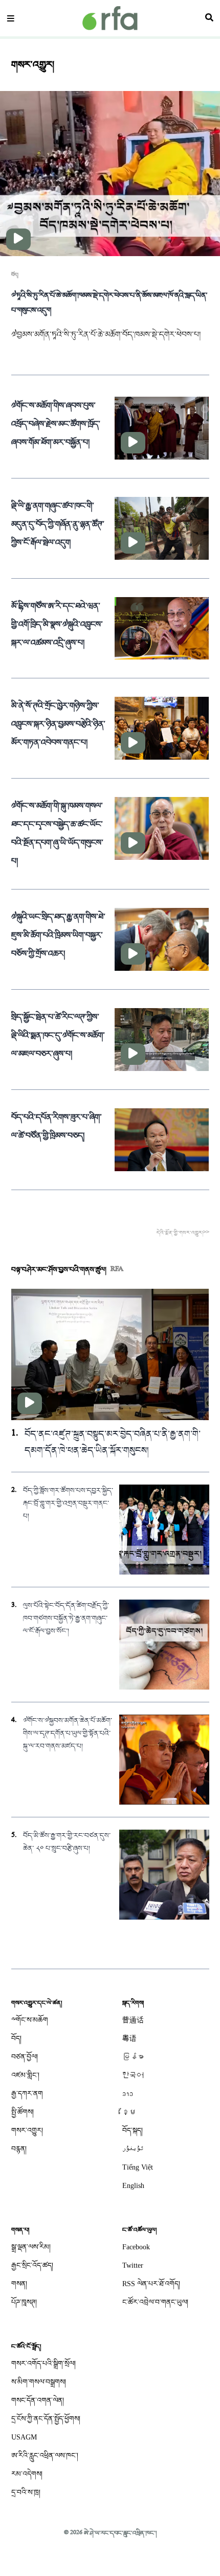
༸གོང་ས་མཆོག (30, 2020)
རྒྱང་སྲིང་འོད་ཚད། (32, 2265)
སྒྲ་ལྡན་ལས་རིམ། (31, 2247)
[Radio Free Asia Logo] (110, 18)
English (133, 2186)
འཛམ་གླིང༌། (25, 2075)
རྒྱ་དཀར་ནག (27, 2094)
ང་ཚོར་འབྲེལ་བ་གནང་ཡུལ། (155, 2302)
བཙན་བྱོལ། (25, 2057)
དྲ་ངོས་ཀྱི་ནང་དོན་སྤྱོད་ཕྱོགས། (46, 2419)
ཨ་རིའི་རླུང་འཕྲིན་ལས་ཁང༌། (45, 2456)
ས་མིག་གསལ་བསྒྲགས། (39, 2382)
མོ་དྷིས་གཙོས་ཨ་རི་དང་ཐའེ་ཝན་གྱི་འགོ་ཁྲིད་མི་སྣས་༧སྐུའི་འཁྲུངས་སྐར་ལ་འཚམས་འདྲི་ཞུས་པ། (57, 625)
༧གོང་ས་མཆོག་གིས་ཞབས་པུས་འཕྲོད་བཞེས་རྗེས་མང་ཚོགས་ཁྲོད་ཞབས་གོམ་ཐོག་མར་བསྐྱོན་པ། (56, 424)
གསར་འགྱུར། (27, 2130)
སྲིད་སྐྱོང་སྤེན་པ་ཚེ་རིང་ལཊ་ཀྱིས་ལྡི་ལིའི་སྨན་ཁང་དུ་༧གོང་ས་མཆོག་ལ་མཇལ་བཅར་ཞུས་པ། (58, 1036)
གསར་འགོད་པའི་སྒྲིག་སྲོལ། (43, 2364)
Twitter (133, 2265)
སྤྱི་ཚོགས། (23, 2112)
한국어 (133, 2075)
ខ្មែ (129, 2112)
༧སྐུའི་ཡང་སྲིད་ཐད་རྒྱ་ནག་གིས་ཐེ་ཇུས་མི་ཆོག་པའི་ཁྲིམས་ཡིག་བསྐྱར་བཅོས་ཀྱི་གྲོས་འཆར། (58, 936)
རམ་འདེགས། (27, 2474)
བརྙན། (19, 2149)
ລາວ (128, 2094)
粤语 (129, 2038)
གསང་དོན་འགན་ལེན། (38, 2400)
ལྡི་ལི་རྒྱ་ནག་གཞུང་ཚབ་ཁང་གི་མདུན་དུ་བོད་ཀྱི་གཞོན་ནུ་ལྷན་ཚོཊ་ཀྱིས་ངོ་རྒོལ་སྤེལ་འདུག (58, 525)
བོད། (15, 275)
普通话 (133, 2020)
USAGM (24, 2437)
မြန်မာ (133, 2057)
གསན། (19, 2284)
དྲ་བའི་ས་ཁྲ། (26, 2492)
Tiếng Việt (138, 2167)
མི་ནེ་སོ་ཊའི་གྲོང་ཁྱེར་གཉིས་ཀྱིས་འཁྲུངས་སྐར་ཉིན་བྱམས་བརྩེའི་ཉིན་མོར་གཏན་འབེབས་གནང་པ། (58, 724)
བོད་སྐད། (133, 2130)
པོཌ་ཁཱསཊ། (24, 2302)
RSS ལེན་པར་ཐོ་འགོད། (151, 2284)
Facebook (136, 2247)
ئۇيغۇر (133, 2149)
